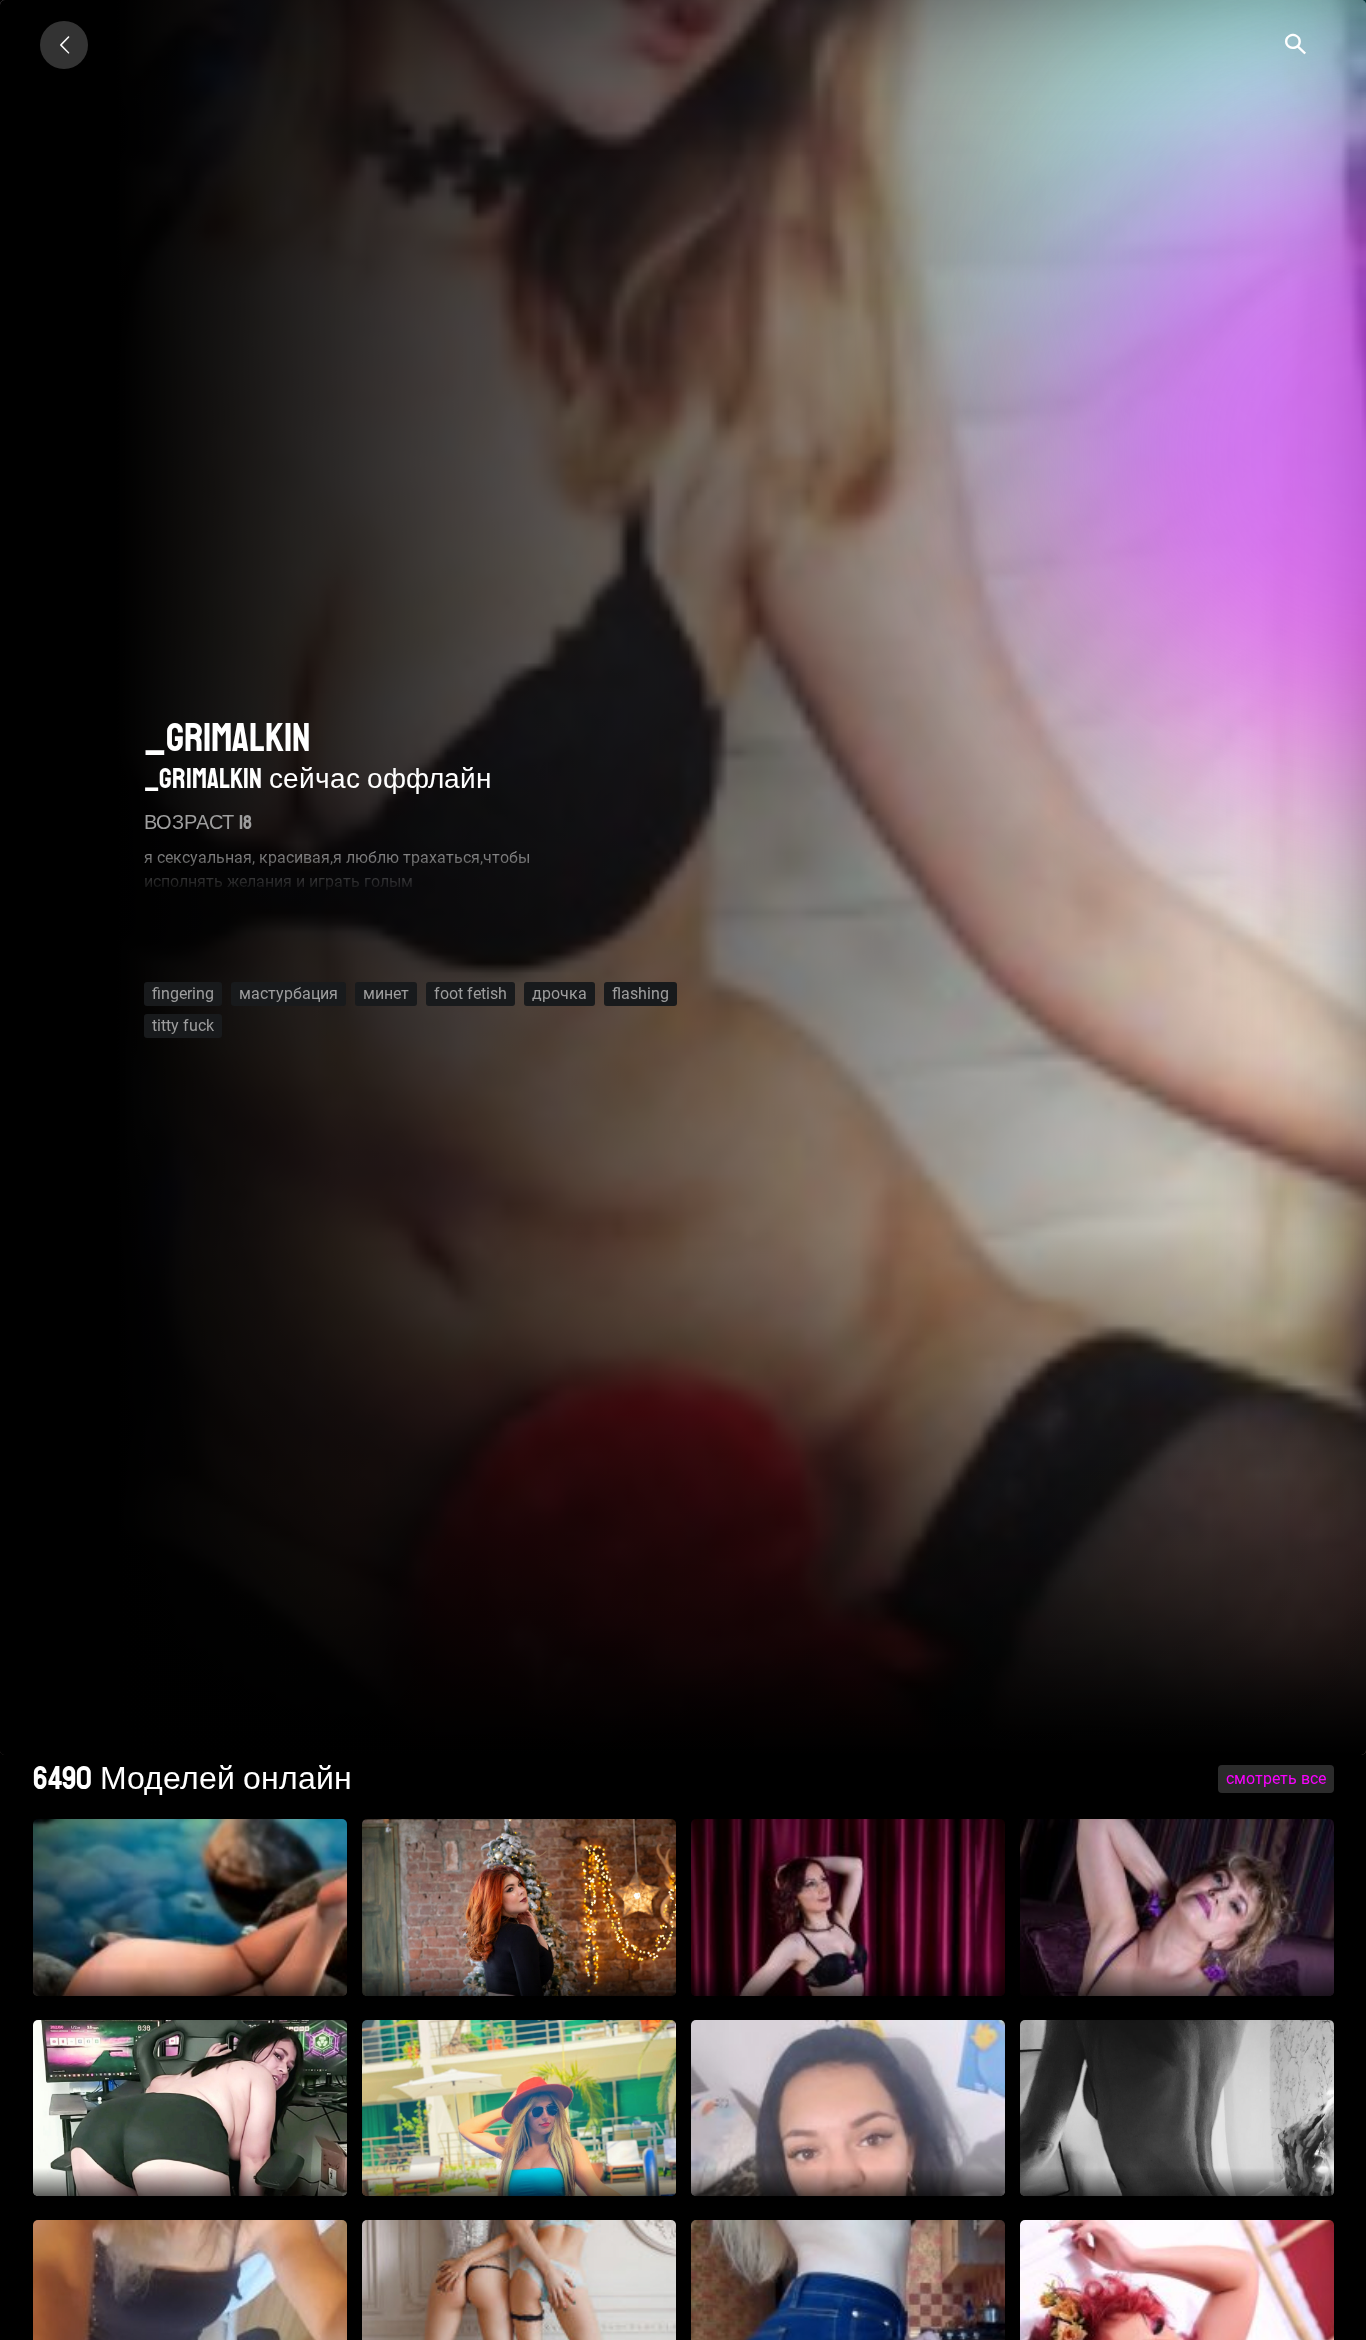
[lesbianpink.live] (64, 45)
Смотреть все (1276, 1778)
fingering (183, 993)
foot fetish (470, 993)
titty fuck (183, 1025)
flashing (640, 993)
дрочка (559, 993)
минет (386, 993)
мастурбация (288, 993)
